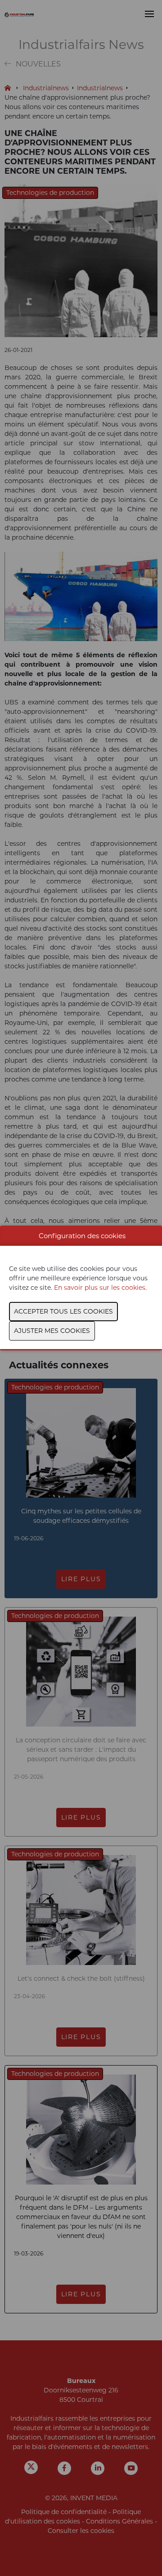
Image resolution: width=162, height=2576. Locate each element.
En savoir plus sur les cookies (100, 1288)
